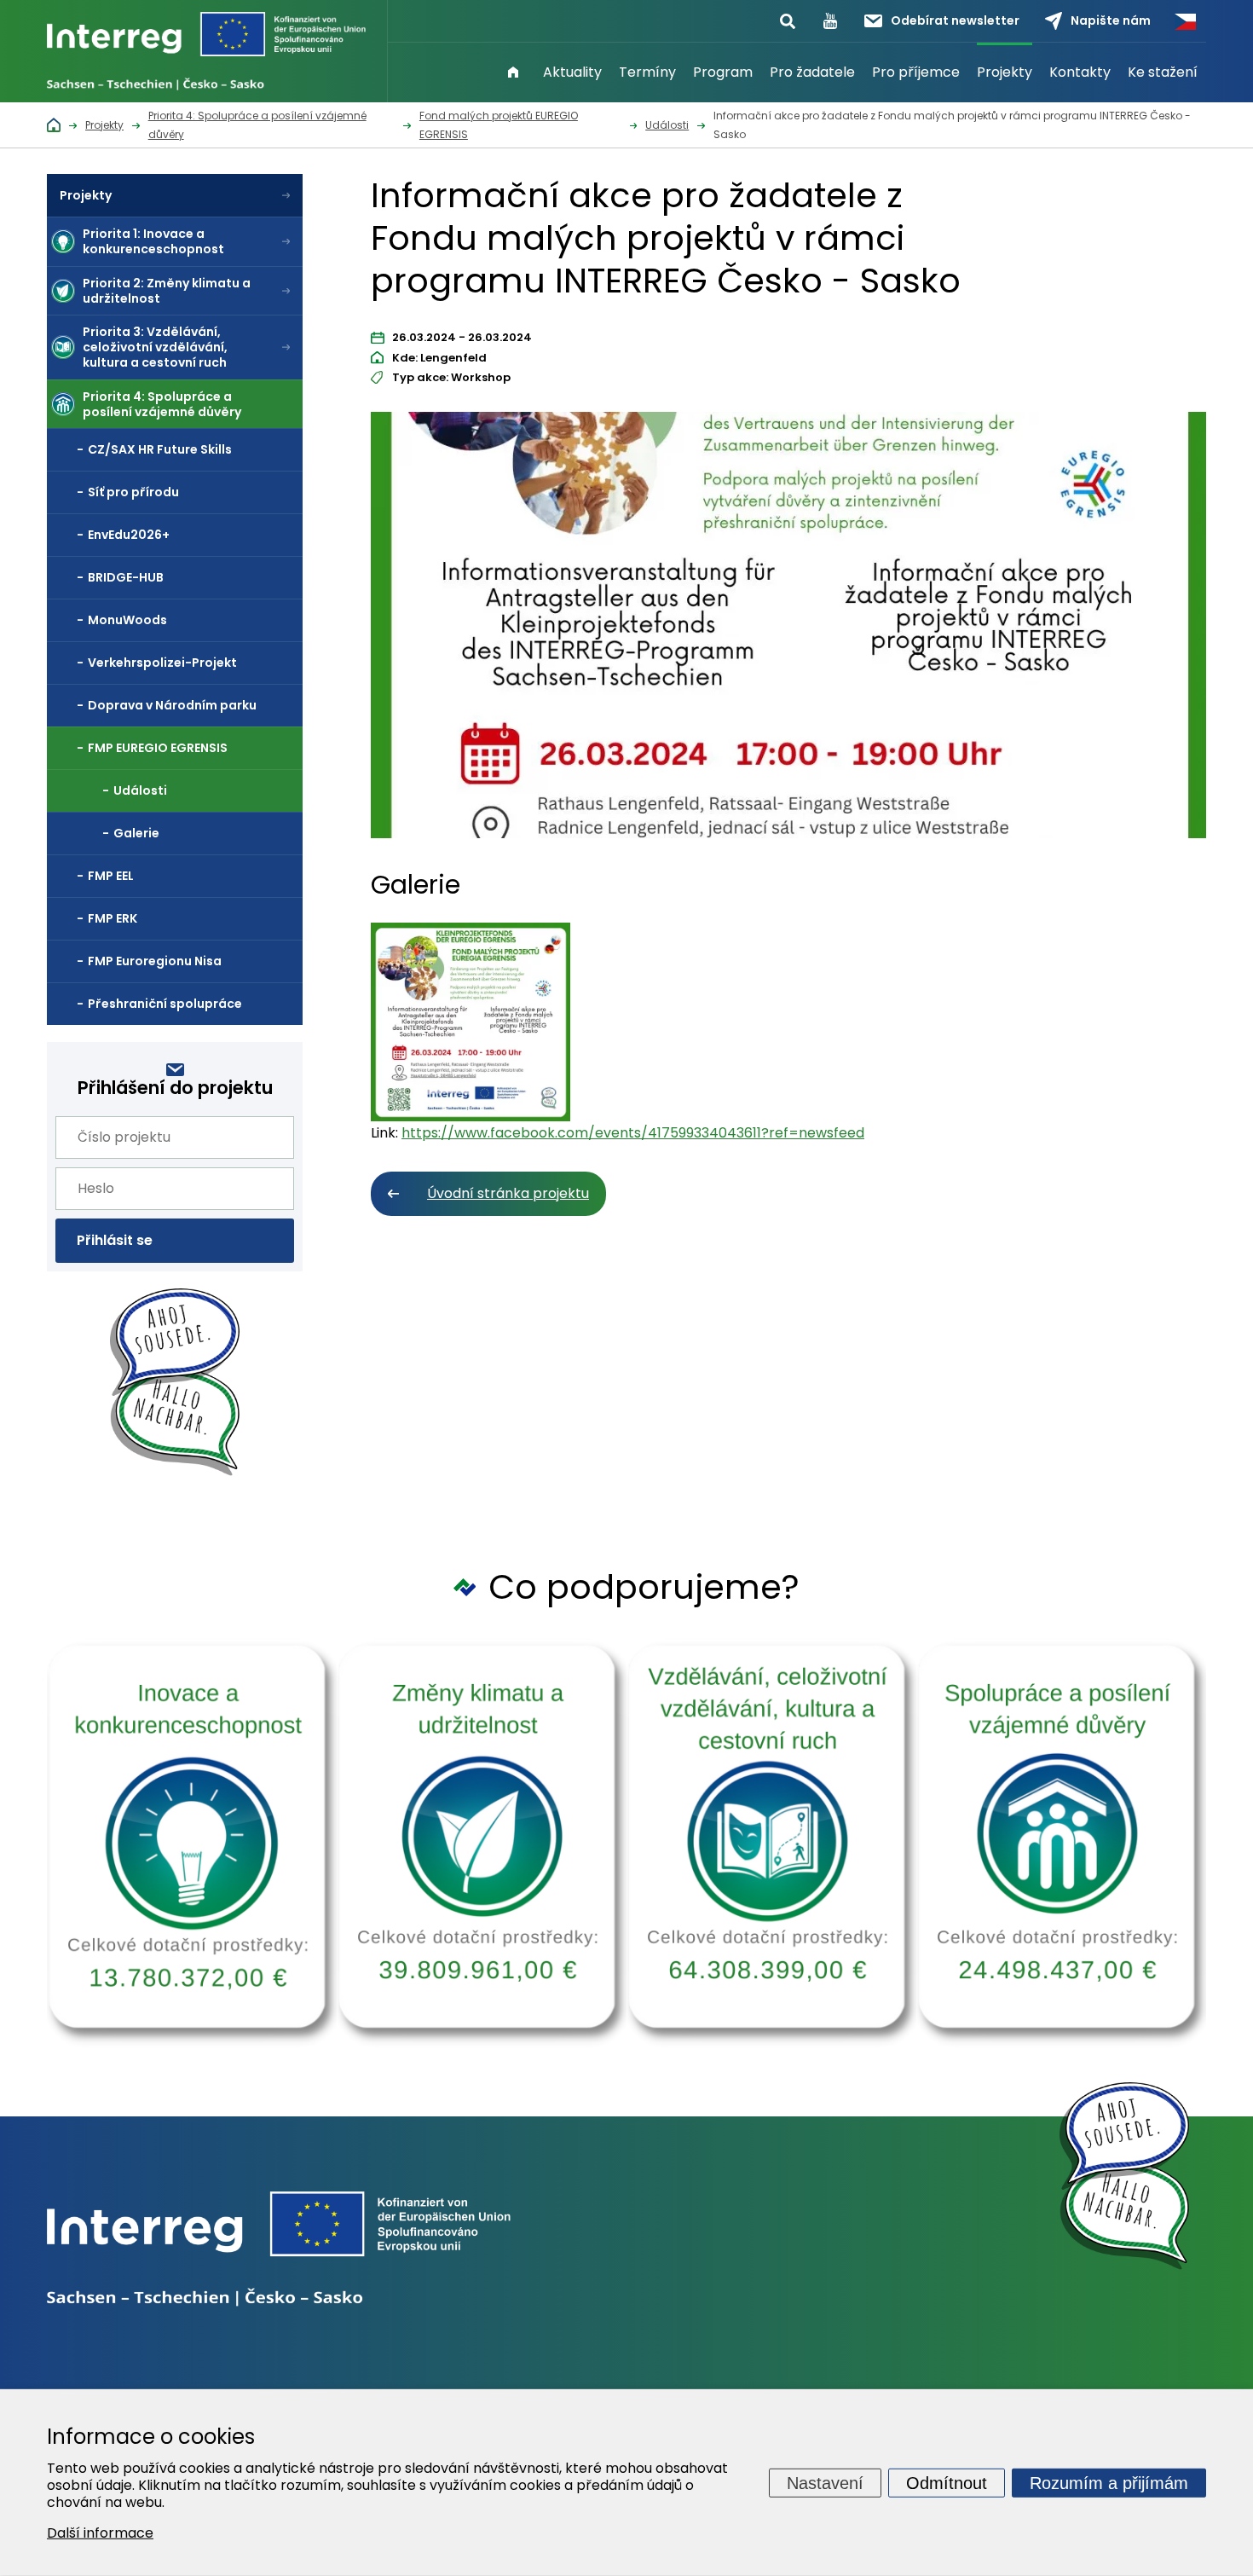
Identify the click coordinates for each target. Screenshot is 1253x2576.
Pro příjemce (916, 72)
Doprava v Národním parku (172, 705)
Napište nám (1111, 20)
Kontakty (1080, 72)
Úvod (513, 72)
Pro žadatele (812, 72)
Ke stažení (1163, 72)
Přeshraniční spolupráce (165, 1004)
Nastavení (825, 2482)
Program (723, 72)
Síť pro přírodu (133, 492)
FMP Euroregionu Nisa (155, 961)
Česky (1185, 21)
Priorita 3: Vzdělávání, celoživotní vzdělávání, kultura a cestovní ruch (155, 347)
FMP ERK (113, 918)
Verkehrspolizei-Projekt (162, 663)
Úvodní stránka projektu (508, 1193)
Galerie (136, 833)
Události (140, 790)
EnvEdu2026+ (129, 535)
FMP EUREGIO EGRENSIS (158, 748)
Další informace (100, 2533)
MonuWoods (127, 620)
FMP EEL (111, 876)
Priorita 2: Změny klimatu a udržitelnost (167, 291)
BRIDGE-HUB (126, 577)
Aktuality (572, 72)
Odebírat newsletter (955, 20)
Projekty (1005, 72)
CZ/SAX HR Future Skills (160, 449)
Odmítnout (947, 2482)
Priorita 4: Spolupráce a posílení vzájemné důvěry (162, 404)
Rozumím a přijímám (1109, 2482)
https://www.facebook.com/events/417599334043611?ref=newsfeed (633, 1133)
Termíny (647, 72)
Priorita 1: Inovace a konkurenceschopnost (153, 241)
